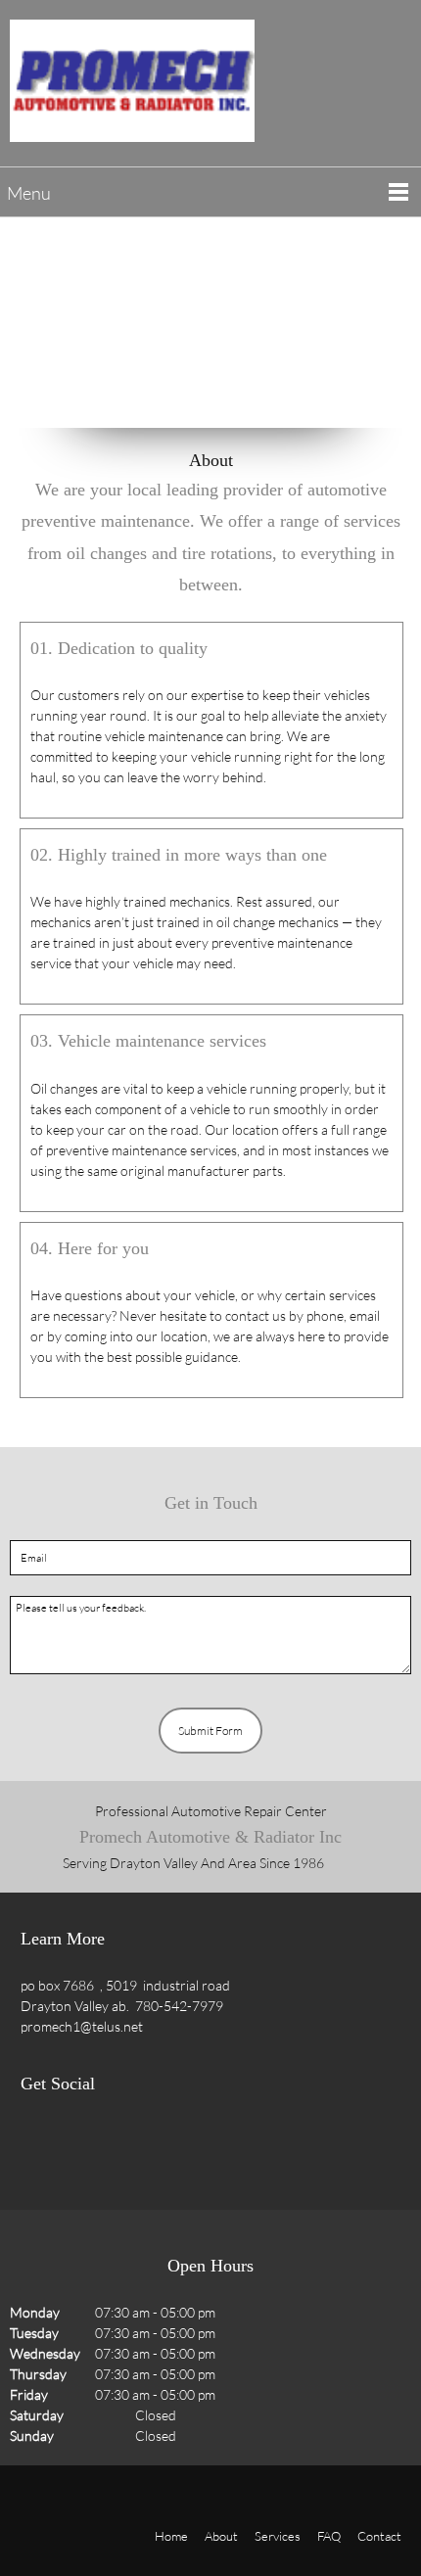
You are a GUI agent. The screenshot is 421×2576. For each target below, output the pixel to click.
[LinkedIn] (118, 2145)
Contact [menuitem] (379, 2536)
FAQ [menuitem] (329, 2536)
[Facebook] (40, 2145)
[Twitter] (79, 2145)
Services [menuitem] (278, 2536)
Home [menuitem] (171, 2536)
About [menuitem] (221, 2536)
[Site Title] (132, 81)
